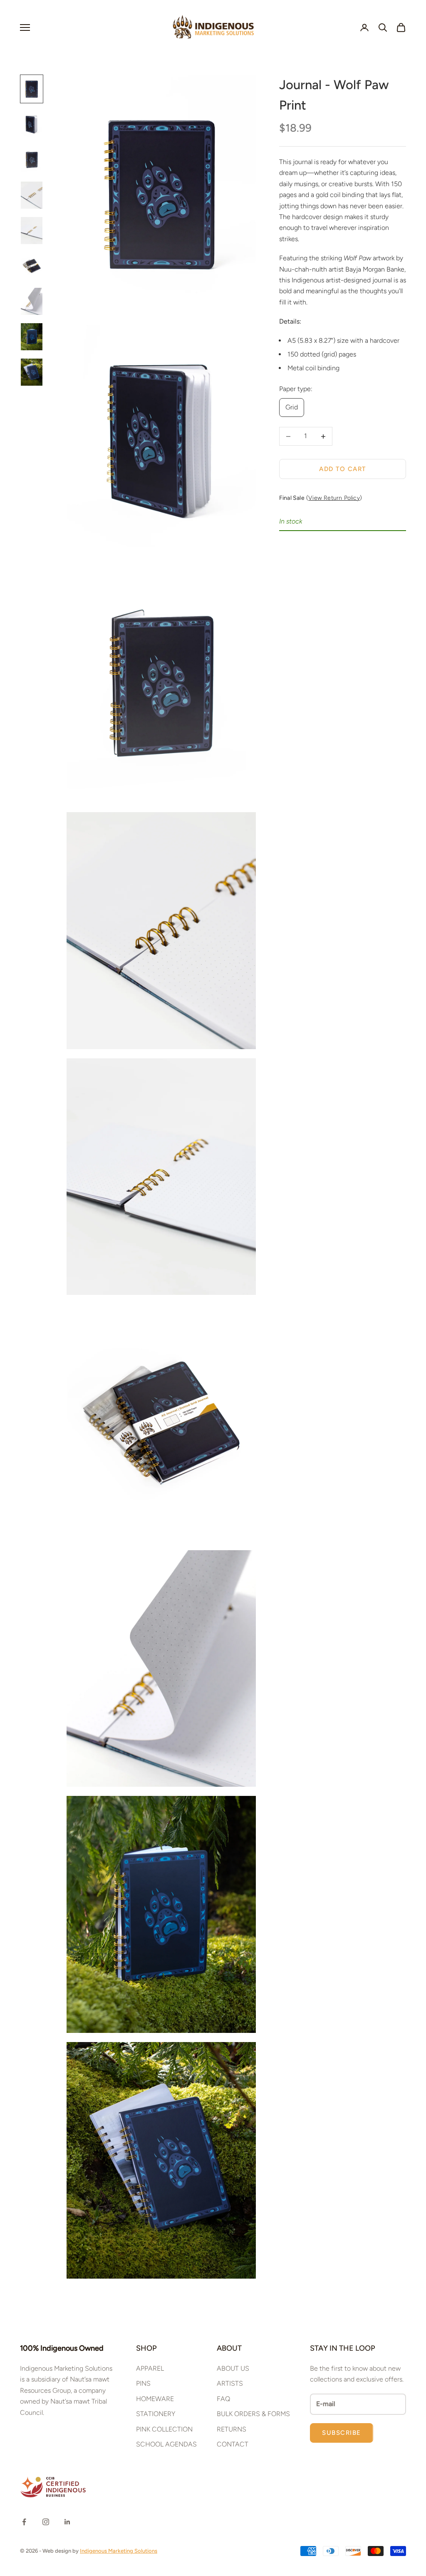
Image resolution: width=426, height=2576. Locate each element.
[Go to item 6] (32, 266)
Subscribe (342, 2433)
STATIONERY (156, 2414)
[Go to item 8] (32, 337)
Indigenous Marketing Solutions (119, 2551)
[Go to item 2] (32, 124)
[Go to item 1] (32, 89)
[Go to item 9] (32, 372)
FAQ (223, 2399)
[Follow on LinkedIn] (67, 2522)
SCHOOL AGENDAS (166, 2444)
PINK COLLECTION (164, 2429)
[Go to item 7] (32, 301)
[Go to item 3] (32, 160)
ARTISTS (230, 2383)
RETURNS (232, 2429)
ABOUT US (233, 2368)
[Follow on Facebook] (24, 2522)
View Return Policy (334, 498)
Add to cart (343, 469)
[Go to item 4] (32, 195)
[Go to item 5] (32, 231)
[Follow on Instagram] (46, 2522)
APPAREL (150, 2368)
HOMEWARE (155, 2399)
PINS (143, 2383)
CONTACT (233, 2444)
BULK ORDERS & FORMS (253, 2414)
